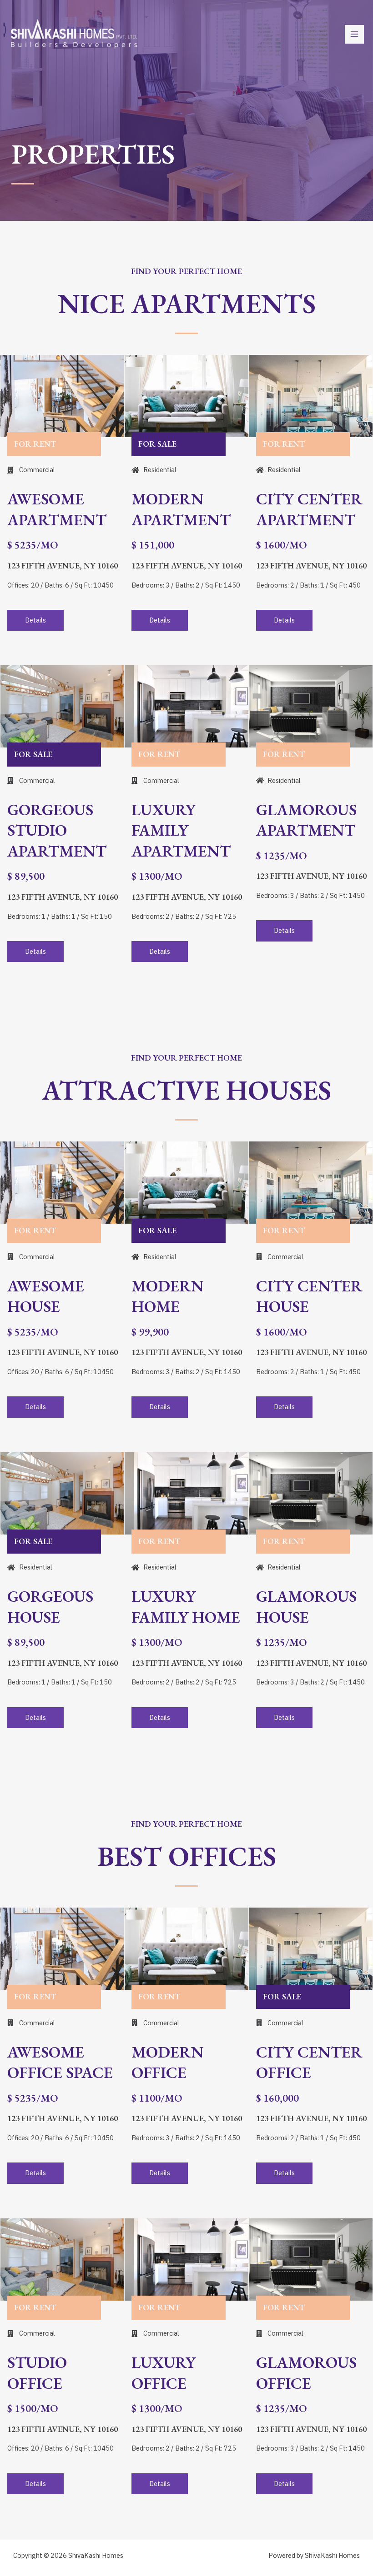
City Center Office (309, 2062)
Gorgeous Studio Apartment (57, 830)
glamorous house (306, 1607)
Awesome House (46, 1296)
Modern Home (168, 1296)
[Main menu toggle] (354, 35)
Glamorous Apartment (306, 820)
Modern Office (168, 2062)
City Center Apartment (309, 509)
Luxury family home (186, 1607)
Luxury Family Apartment (181, 830)
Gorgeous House (50, 1607)
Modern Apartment (181, 509)
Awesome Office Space (60, 2062)
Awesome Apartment (57, 509)
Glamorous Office (306, 2373)
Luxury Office (164, 2373)
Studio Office (37, 2373)
